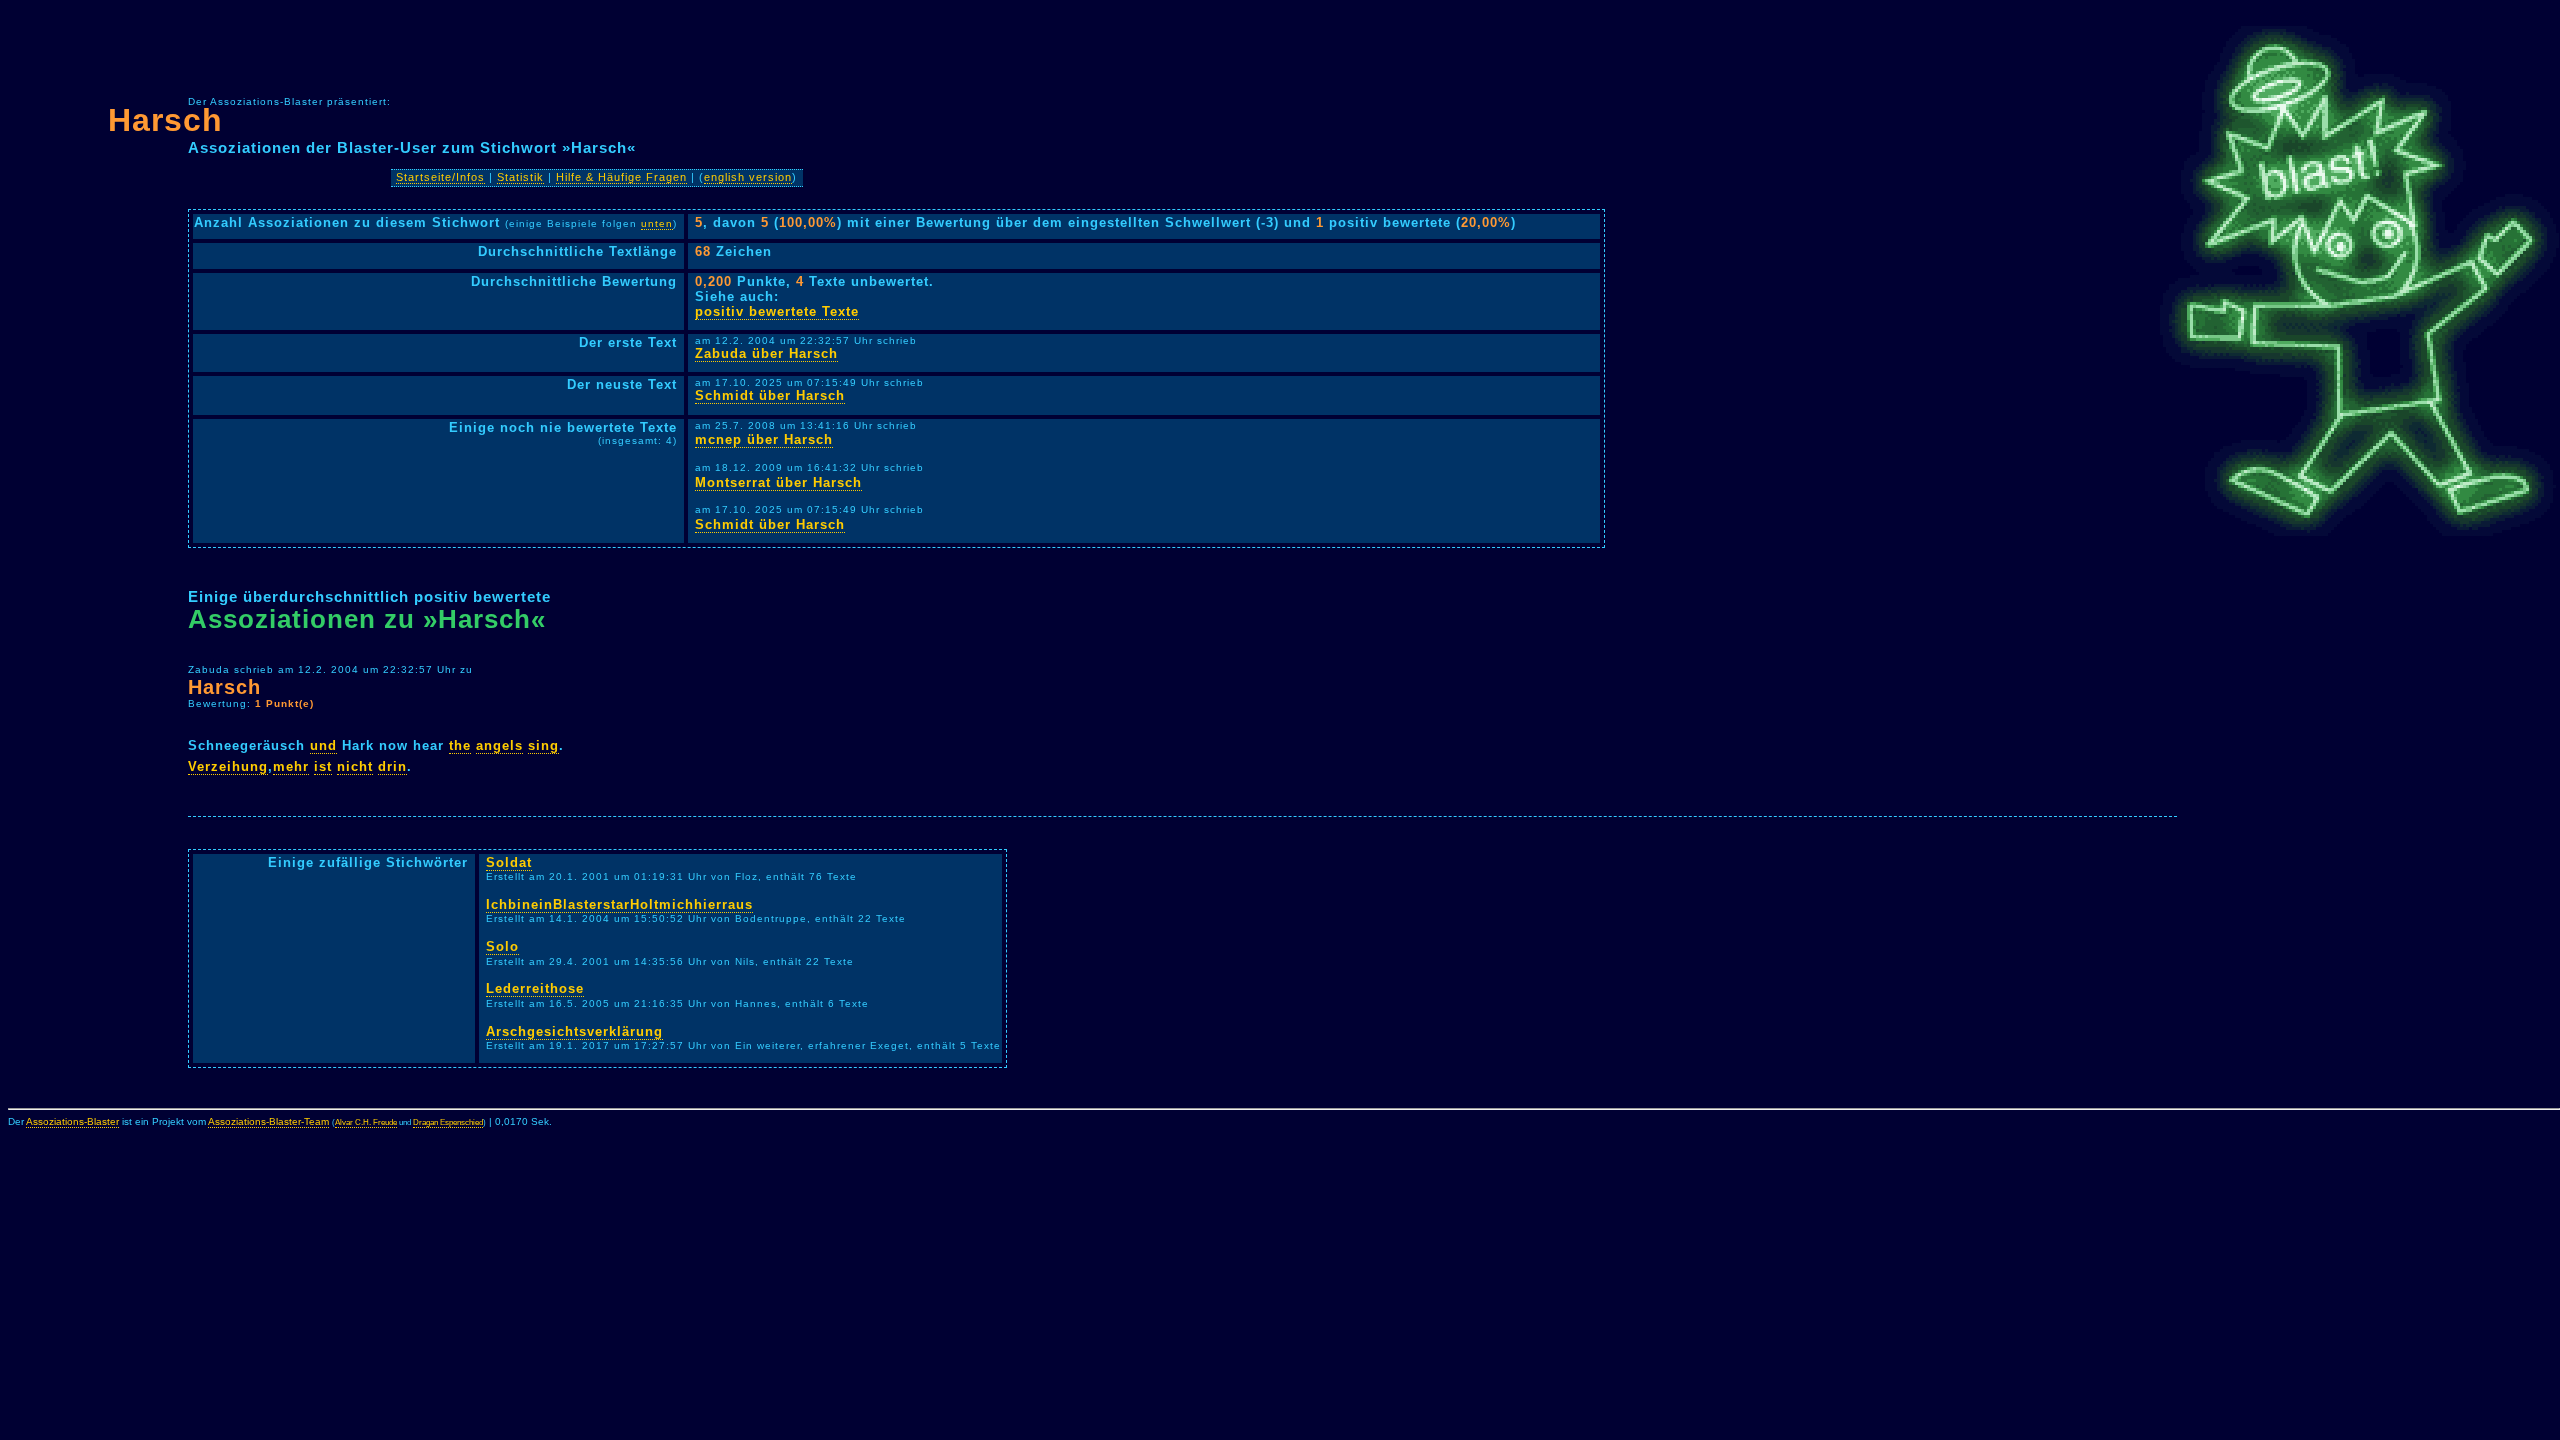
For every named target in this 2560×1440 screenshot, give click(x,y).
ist (323, 766)
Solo (502, 946)
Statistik (520, 177)
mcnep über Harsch (764, 439)
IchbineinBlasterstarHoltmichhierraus (619, 904)
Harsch (165, 120)
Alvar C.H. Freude (366, 1122)
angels (499, 745)
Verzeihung (228, 766)
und (323, 745)
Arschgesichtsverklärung (574, 1031)
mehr (291, 766)
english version (748, 177)
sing (543, 745)
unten (657, 223)
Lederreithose (535, 988)
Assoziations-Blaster (72, 1121)
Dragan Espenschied (448, 1122)
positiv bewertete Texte (777, 311)
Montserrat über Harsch (778, 482)
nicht (355, 766)
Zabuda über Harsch (766, 353)
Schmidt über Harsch (770, 395)
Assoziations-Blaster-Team (268, 1121)
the (460, 745)
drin (392, 766)
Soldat (509, 862)
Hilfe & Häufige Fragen (621, 177)
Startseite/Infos (440, 177)
